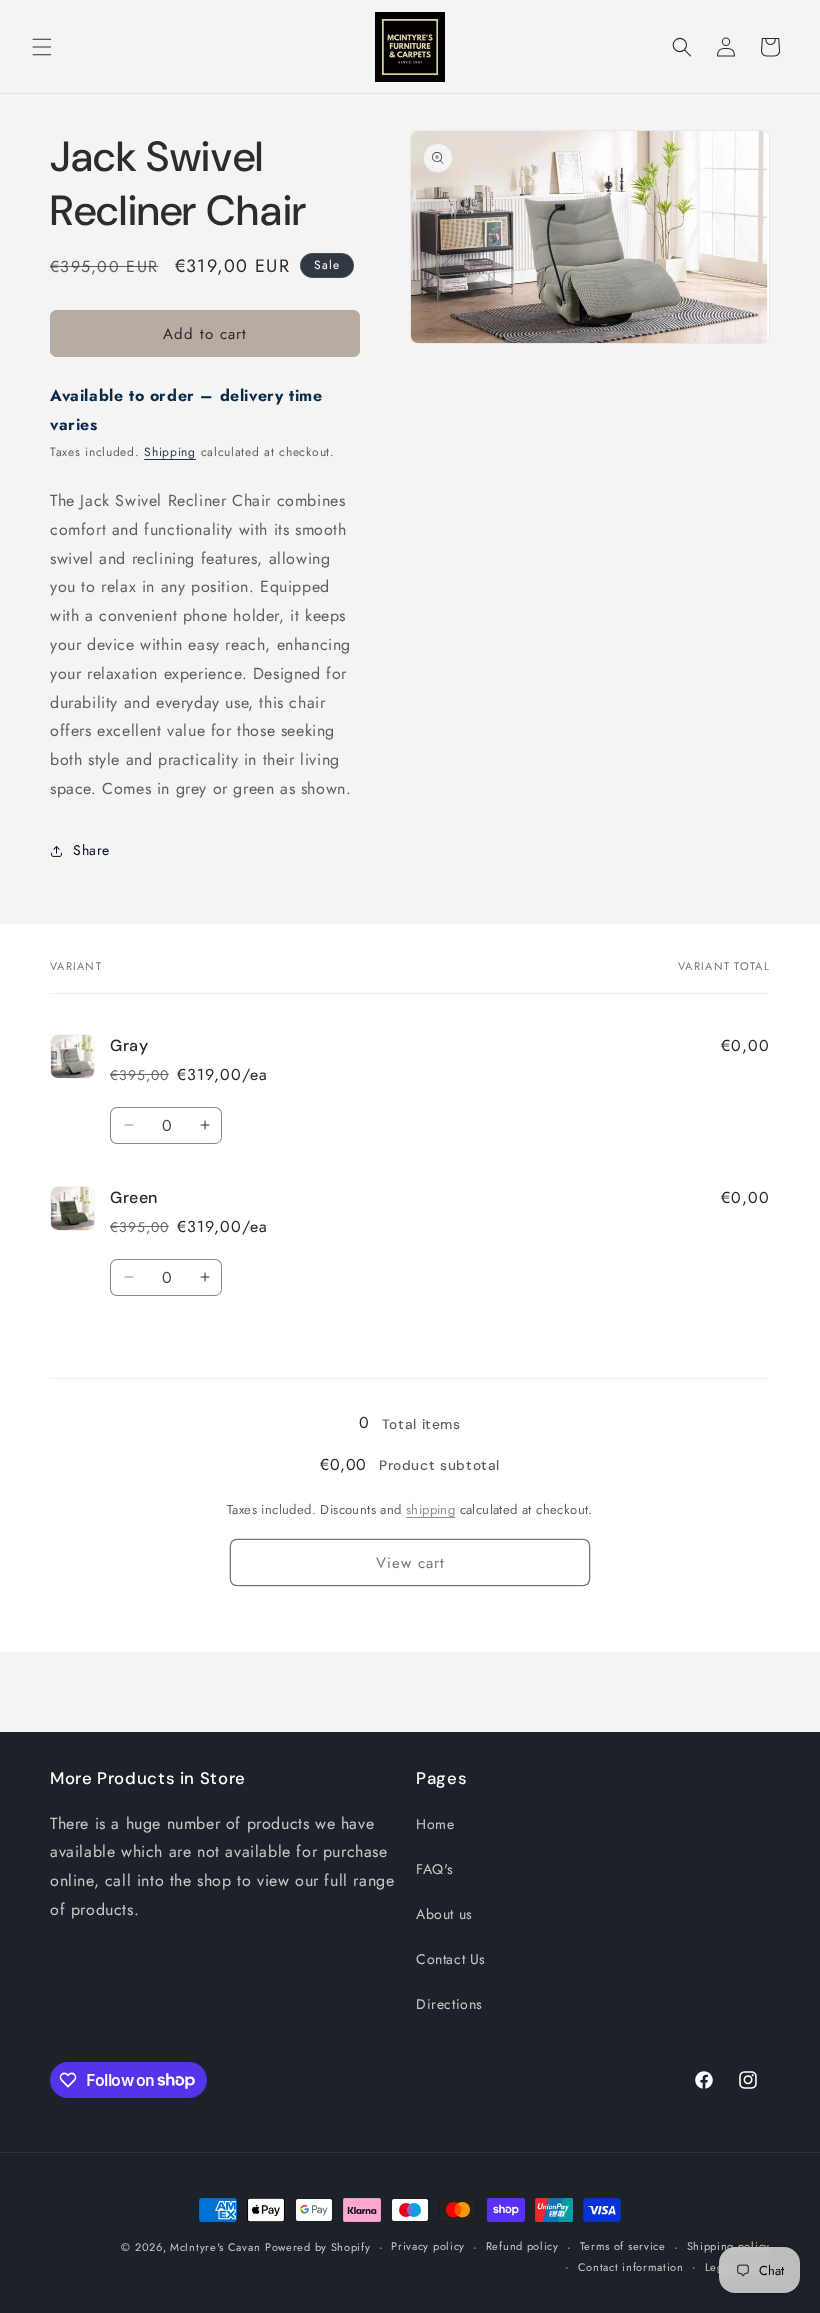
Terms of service (623, 2246)
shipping (430, 1509)
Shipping (170, 452)
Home (435, 1824)
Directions (449, 2004)
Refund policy (522, 2246)
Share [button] (91, 850)
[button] (42, 47)
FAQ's (435, 1869)
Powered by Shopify (318, 2247)
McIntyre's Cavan (215, 2247)
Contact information (631, 2267)
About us (444, 1914)
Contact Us (451, 1959)
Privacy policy (428, 2246)
